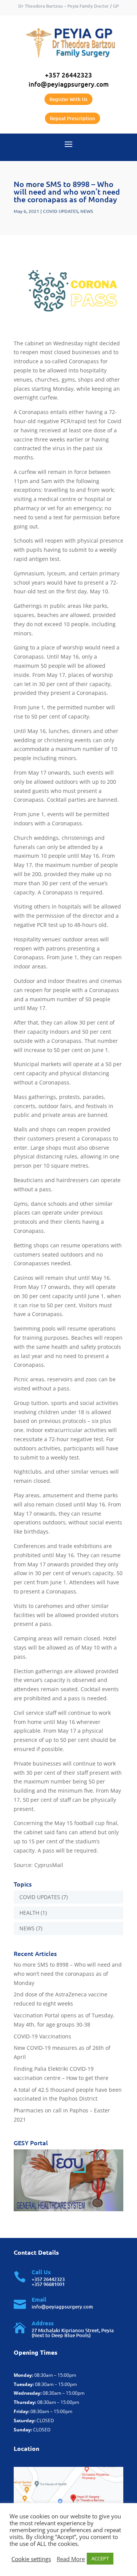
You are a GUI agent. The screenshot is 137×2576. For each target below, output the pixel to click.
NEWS (87, 211)
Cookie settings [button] (31, 2559)
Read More (71, 2559)
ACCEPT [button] (100, 2558)
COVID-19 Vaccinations (42, 2036)
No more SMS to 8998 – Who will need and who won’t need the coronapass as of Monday (68, 1974)
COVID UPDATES (61, 211)
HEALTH (29, 1913)
